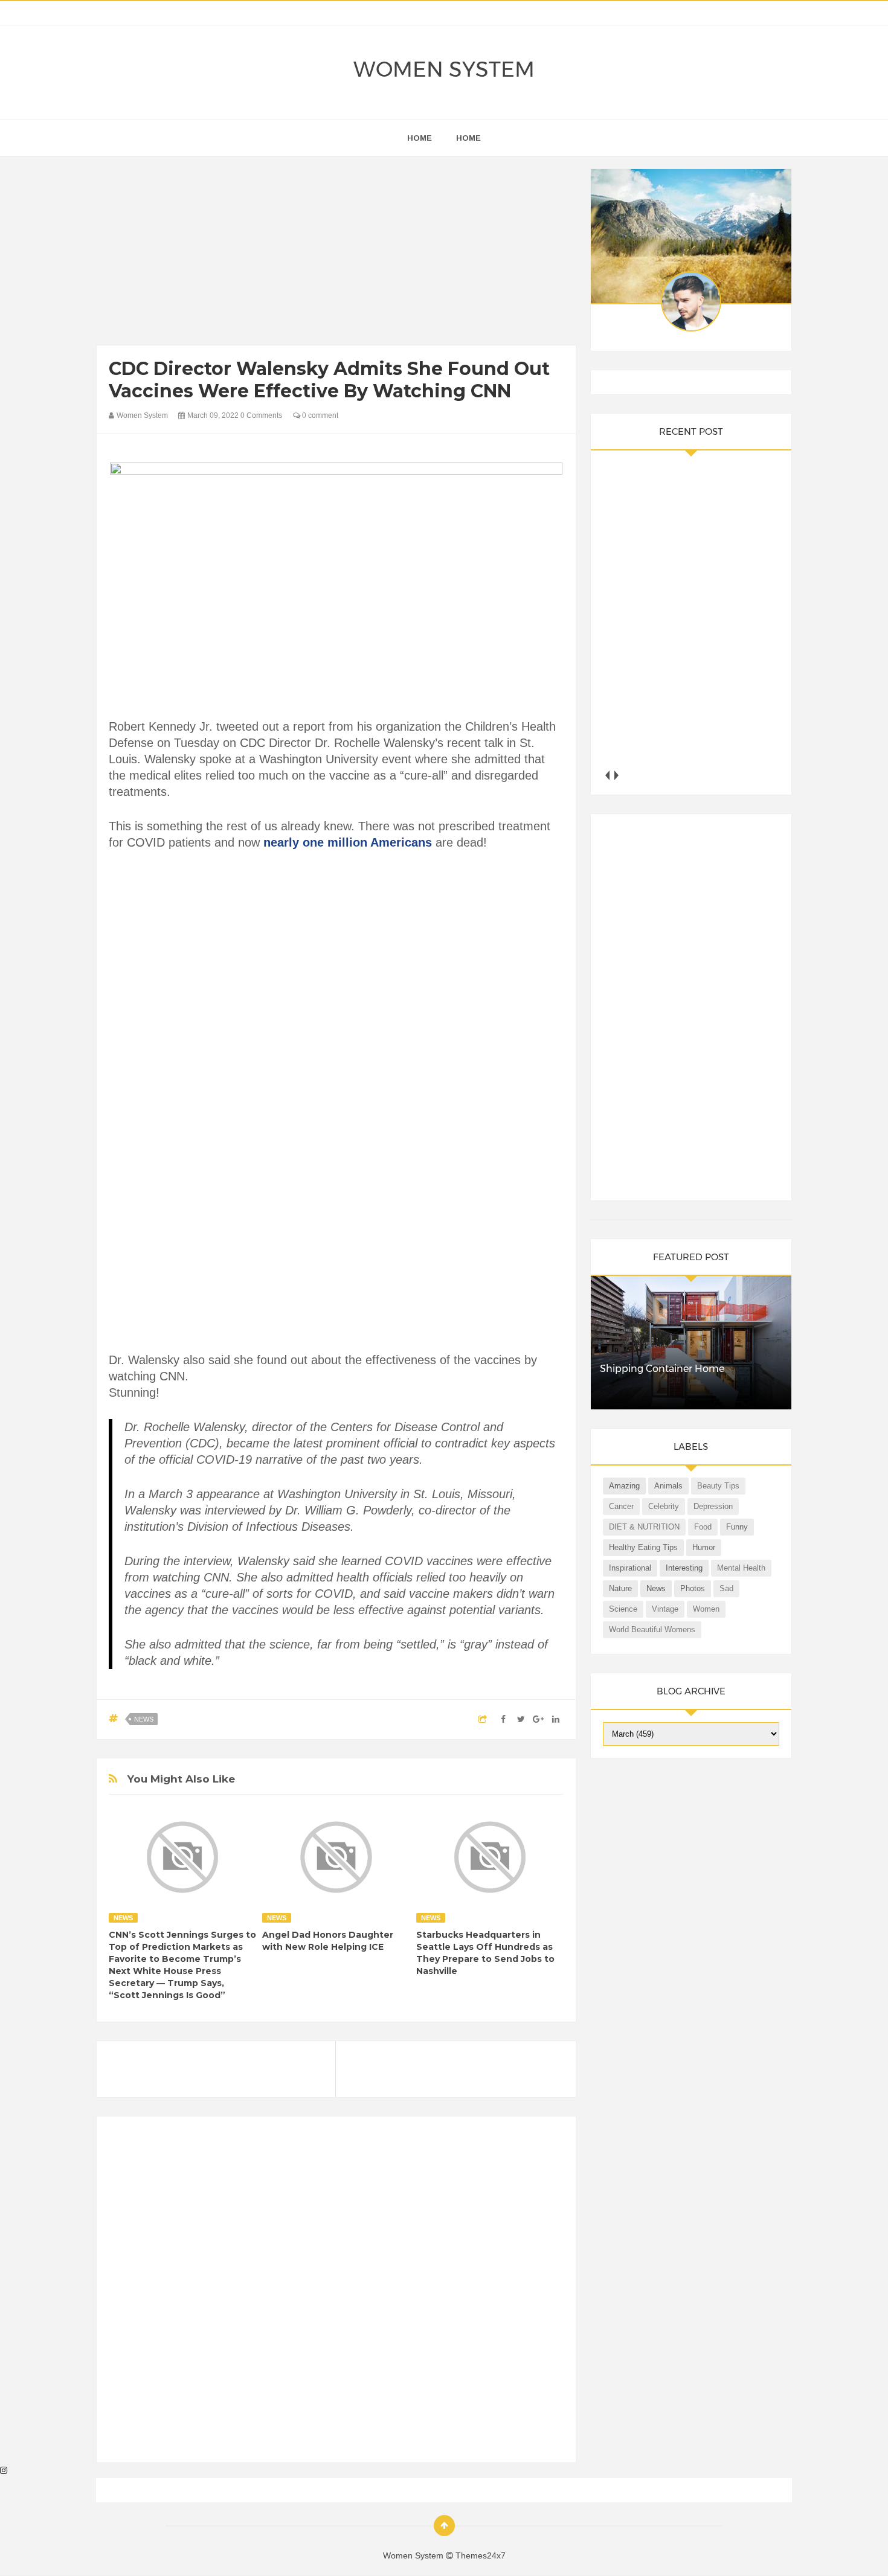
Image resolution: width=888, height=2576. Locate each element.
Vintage (665, 1609)
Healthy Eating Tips (643, 1547)
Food (703, 1527)
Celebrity (664, 1506)
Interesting (684, 1568)
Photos (693, 1588)
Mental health (741, 1568)
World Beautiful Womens (652, 1629)
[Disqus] (336, 2295)
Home (468, 138)
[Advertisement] (336, 254)
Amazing (624, 1486)
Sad (726, 1588)
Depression (713, 1506)
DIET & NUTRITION (644, 1527)
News (144, 1719)
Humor (704, 1547)
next (616, 775)
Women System (444, 69)
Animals (668, 1486)
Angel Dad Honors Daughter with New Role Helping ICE (328, 1941)
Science (623, 1609)
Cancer (621, 1506)
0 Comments (261, 415)
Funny (737, 1527)
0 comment (319, 415)
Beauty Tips (718, 1486)
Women (706, 1609)
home (420, 138)
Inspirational (630, 1568)
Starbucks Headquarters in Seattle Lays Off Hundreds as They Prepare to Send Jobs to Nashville (485, 1953)
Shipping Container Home (662, 1369)
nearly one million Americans (348, 842)
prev (607, 775)
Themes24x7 (481, 2555)
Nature (620, 1588)
